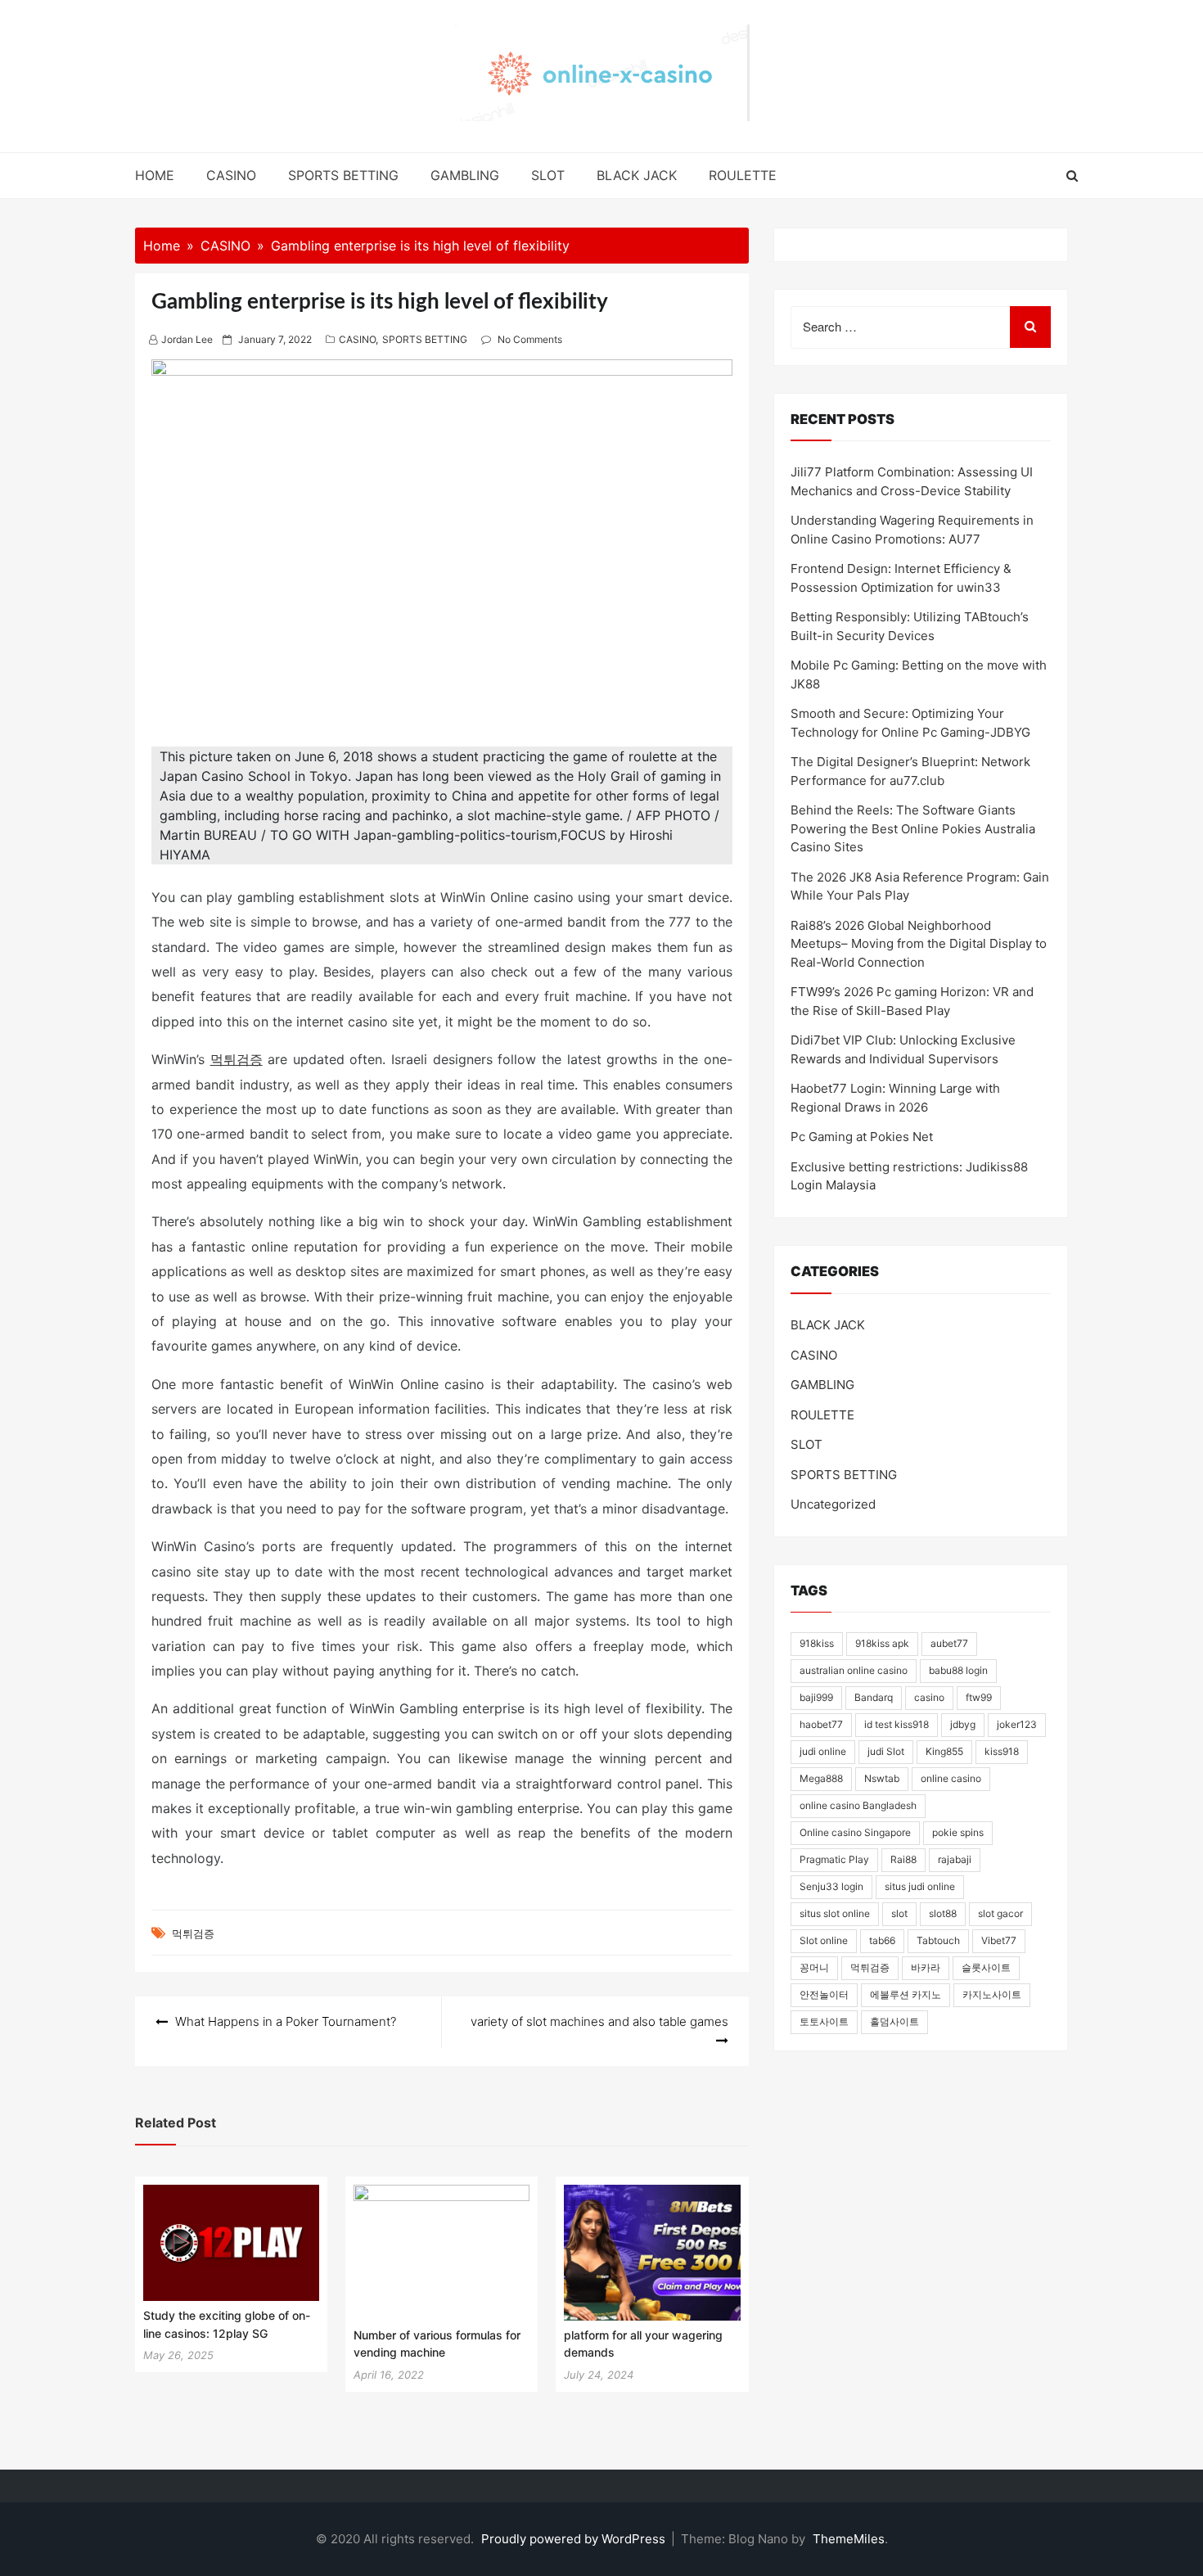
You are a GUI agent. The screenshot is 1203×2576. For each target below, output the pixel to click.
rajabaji (955, 1859)
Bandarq (874, 1697)
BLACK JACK (637, 175)
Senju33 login (831, 1886)
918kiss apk (882, 1643)
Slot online (824, 1940)
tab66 (882, 1940)
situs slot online (835, 1913)
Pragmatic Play (834, 1859)
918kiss (817, 1643)
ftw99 (979, 1697)
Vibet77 (999, 1940)
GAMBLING (465, 175)
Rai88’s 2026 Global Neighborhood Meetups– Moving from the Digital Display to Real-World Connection (919, 944)
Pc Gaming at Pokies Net (862, 1137)
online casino (951, 1778)
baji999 (816, 1697)
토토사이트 (824, 2021)
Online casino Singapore (855, 1832)
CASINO (231, 175)
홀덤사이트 (894, 2021)
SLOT (548, 175)
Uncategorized (833, 1504)
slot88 (943, 1913)
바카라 (926, 1967)
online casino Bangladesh (858, 1805)
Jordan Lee (187, 339)
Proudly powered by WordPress (575, 2539)
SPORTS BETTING (343, 175)
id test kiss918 (897, 1724)
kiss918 (1002, 1751)
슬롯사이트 (986, 1967)
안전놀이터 (824, 1994)
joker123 (1017, 1724)
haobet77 (821, 1724)
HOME (155, 175)
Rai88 (903, 1859)
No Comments (530, 339)
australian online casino (854, 1670)
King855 (944, 1751)
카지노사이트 (992, 1994)
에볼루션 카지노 (906, 1994)
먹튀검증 (237, 1059)
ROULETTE (743, 175)
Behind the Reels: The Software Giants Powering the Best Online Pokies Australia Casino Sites (913, 828)
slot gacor (1000, 1913)
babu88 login (958, 1670)
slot (899, 1913)
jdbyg (963, 1724)
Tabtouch (938, 1940)
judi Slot (886, 1751)
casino (929, 1697)
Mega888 (821, 1778)
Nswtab (882, 1778)
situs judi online (920, 1886)
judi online (823, 1751)
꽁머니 (814, 1967)
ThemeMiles (849, 2539)
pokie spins (958, 1832)
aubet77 (949, 1643)
